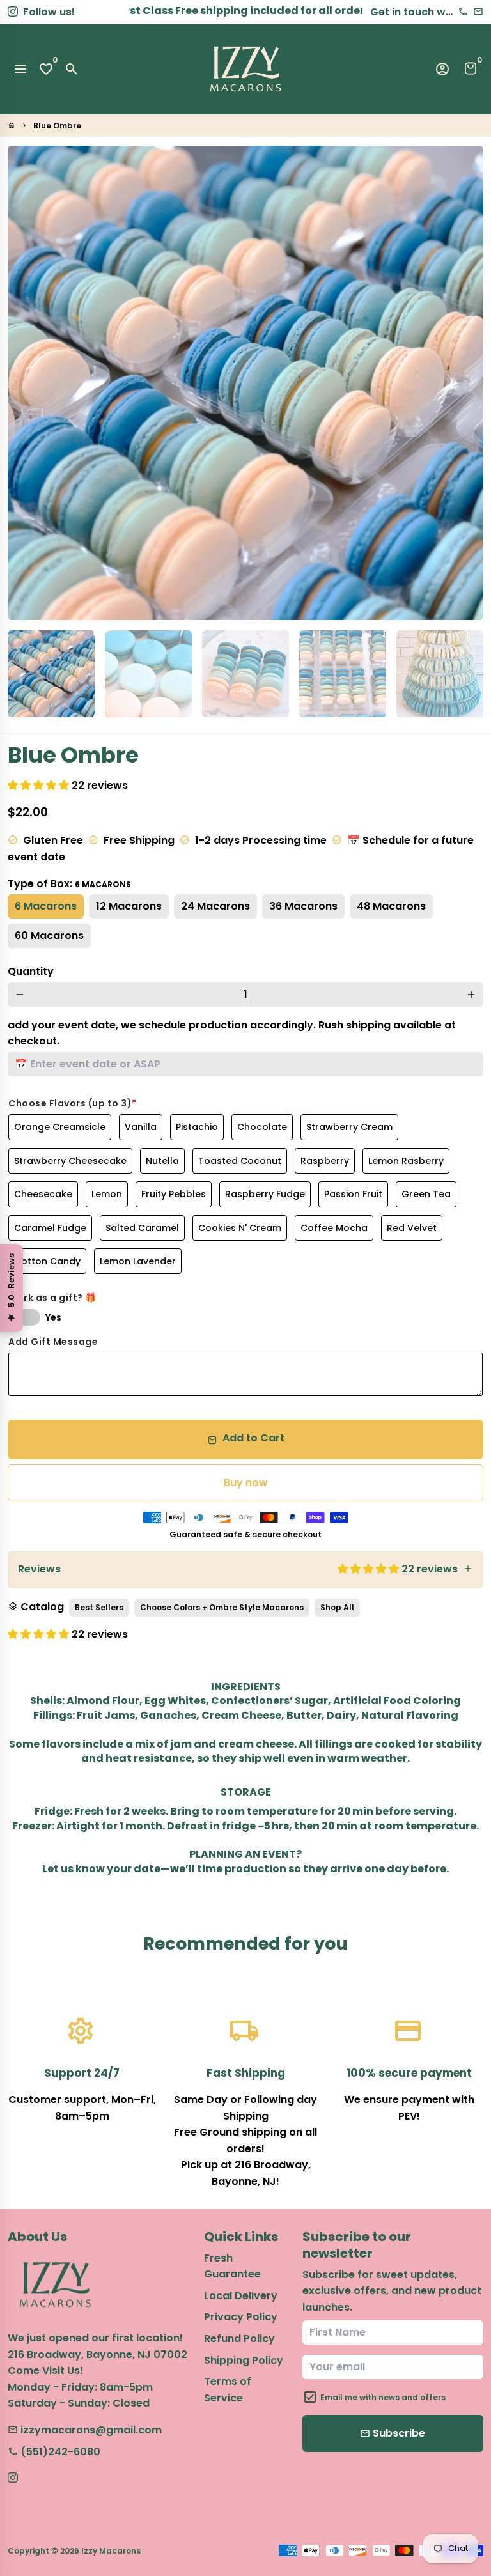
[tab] (245, 1570)
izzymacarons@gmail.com (85, 2430)
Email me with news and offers (383, 2397)
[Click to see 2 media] (148, 674)
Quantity (31, 971)
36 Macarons (303, 906)
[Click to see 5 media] (440, 674)
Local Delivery (241, 2296)
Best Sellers (99, 1607)
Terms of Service (228, 2390)
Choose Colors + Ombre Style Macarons (222, 1607)
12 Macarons (129, 906)
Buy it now (245, 1483)
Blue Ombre (57, 126)
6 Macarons (46, 906)
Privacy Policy (241, 2317)
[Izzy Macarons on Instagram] (13, 12)
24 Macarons (215, 906)
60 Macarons (49, 935)
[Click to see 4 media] (343, 674)
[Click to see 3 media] (245, 674)
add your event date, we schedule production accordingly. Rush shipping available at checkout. (232, 1033)
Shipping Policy (244, 2360)
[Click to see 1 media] (51, 674)
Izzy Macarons (111, 2551)
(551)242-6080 (54, 2452)
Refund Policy (239, 2339)
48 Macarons (391, 906)
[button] (40, 785)
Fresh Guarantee (232, 2266)
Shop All (337, 1607)
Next (466, 383)
